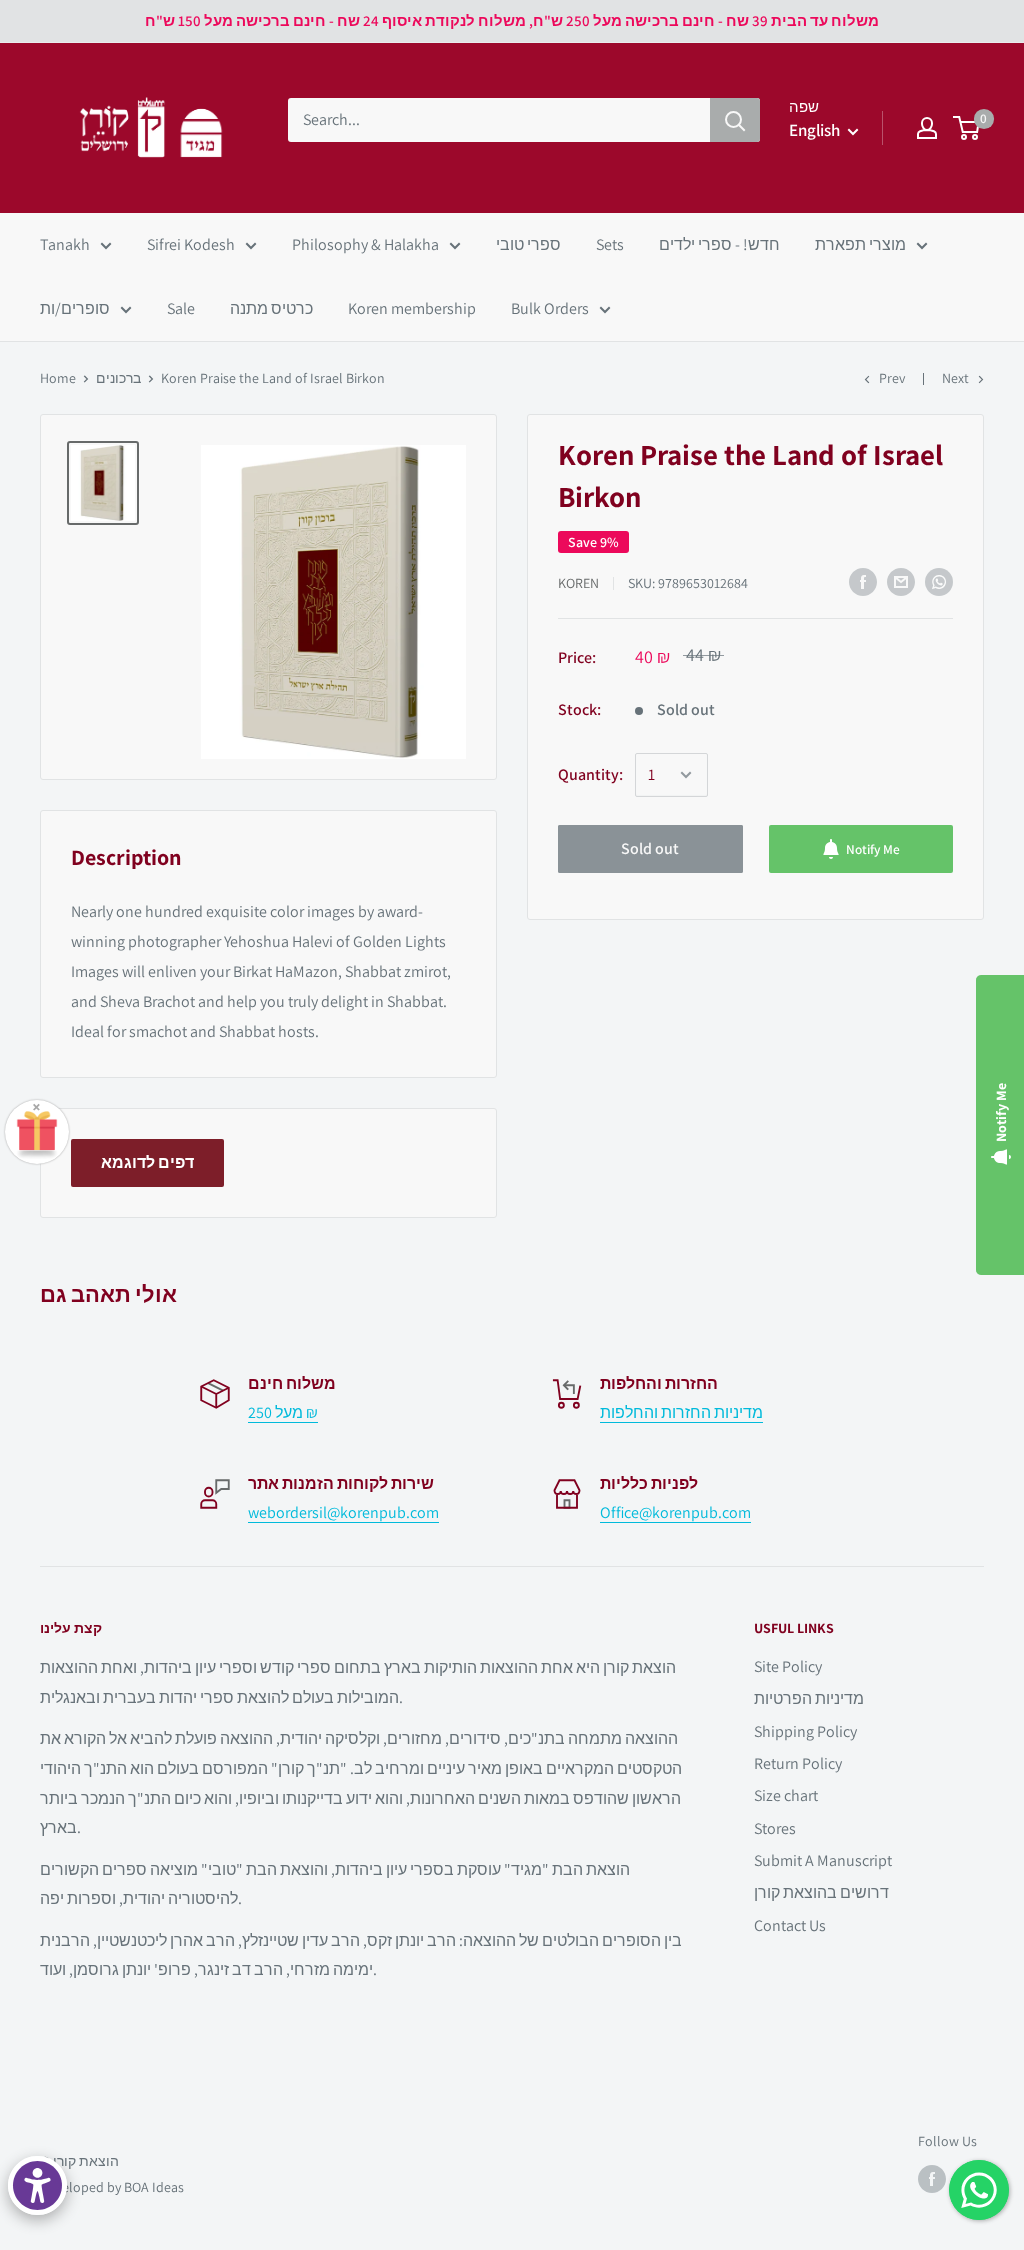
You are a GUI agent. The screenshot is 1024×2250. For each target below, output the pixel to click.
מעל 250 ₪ (283, 1412)
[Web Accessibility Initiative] (37, 2185)
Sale (181, 308)
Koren (578, 583)
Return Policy (798, 1763)
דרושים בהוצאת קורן (821, 1892)
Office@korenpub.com (675, 1512)
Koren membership (412, 308)
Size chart (786, 1795)
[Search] (735, 120)
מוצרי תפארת (860, 244)
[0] (967, 128)
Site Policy (788, 1666)
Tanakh (65, 244)
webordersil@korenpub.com (343, 1512)
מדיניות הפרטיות (809, 1698)
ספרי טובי (528, 244)
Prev (892, 378)
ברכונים (118, 378)
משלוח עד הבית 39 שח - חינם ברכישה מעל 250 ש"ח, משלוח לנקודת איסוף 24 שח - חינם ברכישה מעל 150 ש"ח (512, 20)
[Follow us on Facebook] (932, 2179)
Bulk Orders (550, 308)
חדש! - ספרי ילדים (719, 244)
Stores (775, 1828)
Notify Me (873, 849)
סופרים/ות (75, 308)
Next (955, 378)
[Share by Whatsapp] (939, 582)
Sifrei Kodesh (191, 244)
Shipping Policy (805, 1731)
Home (58, 378)
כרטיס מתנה (271, 308)
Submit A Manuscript (823, 1860)
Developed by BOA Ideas (112, 2187)
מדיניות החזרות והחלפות (681, 1412)
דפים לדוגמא (147, 1162)
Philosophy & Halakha (365, 244)
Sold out (650, 848)
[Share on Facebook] (863, 582)
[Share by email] (901, 582)
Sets (610, 244)
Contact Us (790, 1925)
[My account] (927, 128)
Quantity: (590, 774)
